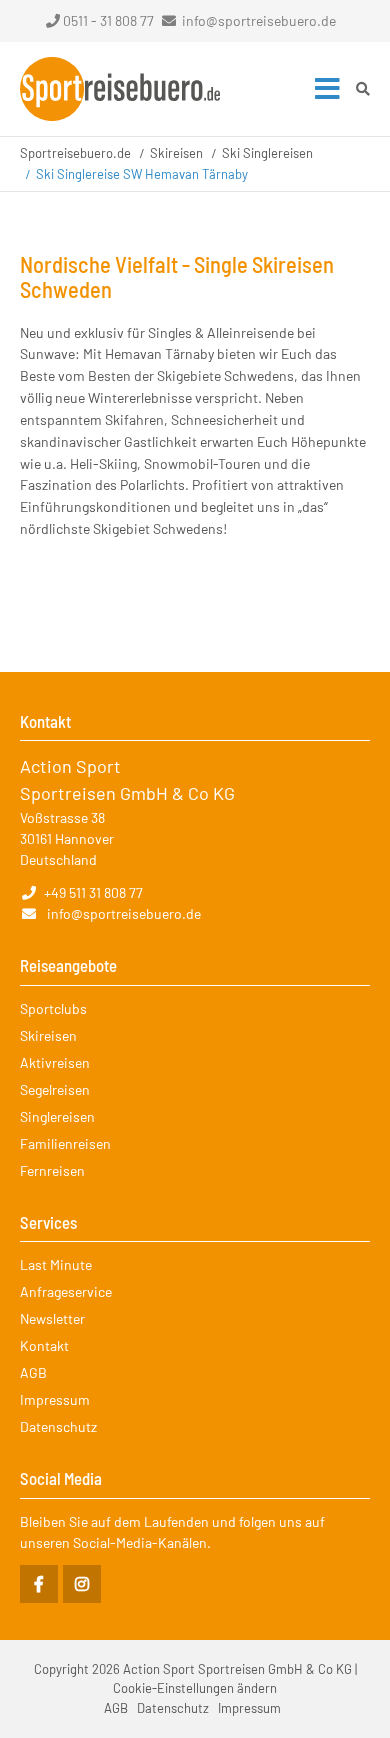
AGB (33, 1372)
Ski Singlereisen (267, 153)
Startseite (120, 89)
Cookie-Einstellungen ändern (195, 1688)
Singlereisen (57, 1116)
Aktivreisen (55, 1062)
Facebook (39, 1584)
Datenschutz (58, 1426)
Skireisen (176, 153)
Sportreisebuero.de (75, 153)
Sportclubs (53, 1008)
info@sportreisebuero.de (259, 20)
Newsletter (52, 1318)
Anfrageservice (66, 1291)
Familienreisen (65, 1143)
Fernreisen (52, 1170)
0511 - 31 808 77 (108, 20)
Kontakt (44, 1345)
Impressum (55, 1399)
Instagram (82, 1584)
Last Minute (56, 1264)
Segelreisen (55, 1089)
